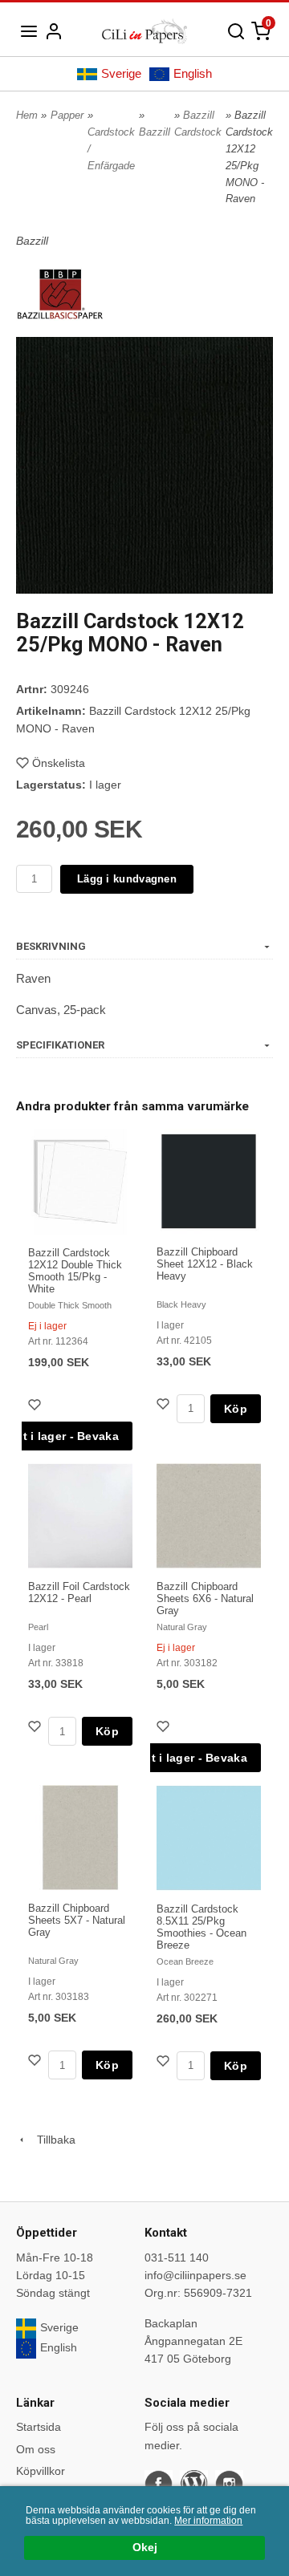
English (193, 73)
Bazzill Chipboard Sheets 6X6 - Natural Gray (205, 1598)
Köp (236, 1409)
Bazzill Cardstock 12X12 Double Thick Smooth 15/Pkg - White (75, 1271)
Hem (27, 115)
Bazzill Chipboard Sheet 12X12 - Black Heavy (205, 1264)
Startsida (39, 2427)
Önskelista (59, 763)
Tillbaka (51, 2140)
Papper (67, 115)
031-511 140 (177, 2258)
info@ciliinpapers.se (195, 2275)
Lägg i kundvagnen (127, 879)
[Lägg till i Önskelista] (36, 1407)
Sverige (121, 73)
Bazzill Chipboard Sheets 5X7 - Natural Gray (77, 1920)
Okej (145, 2548)
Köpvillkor (41, 2471)
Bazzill (155, 132)
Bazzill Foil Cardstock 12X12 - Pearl (79, 1592)
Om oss (36, 2449)
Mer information (208, 2521)
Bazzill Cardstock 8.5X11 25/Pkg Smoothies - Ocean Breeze (201, 1927)
